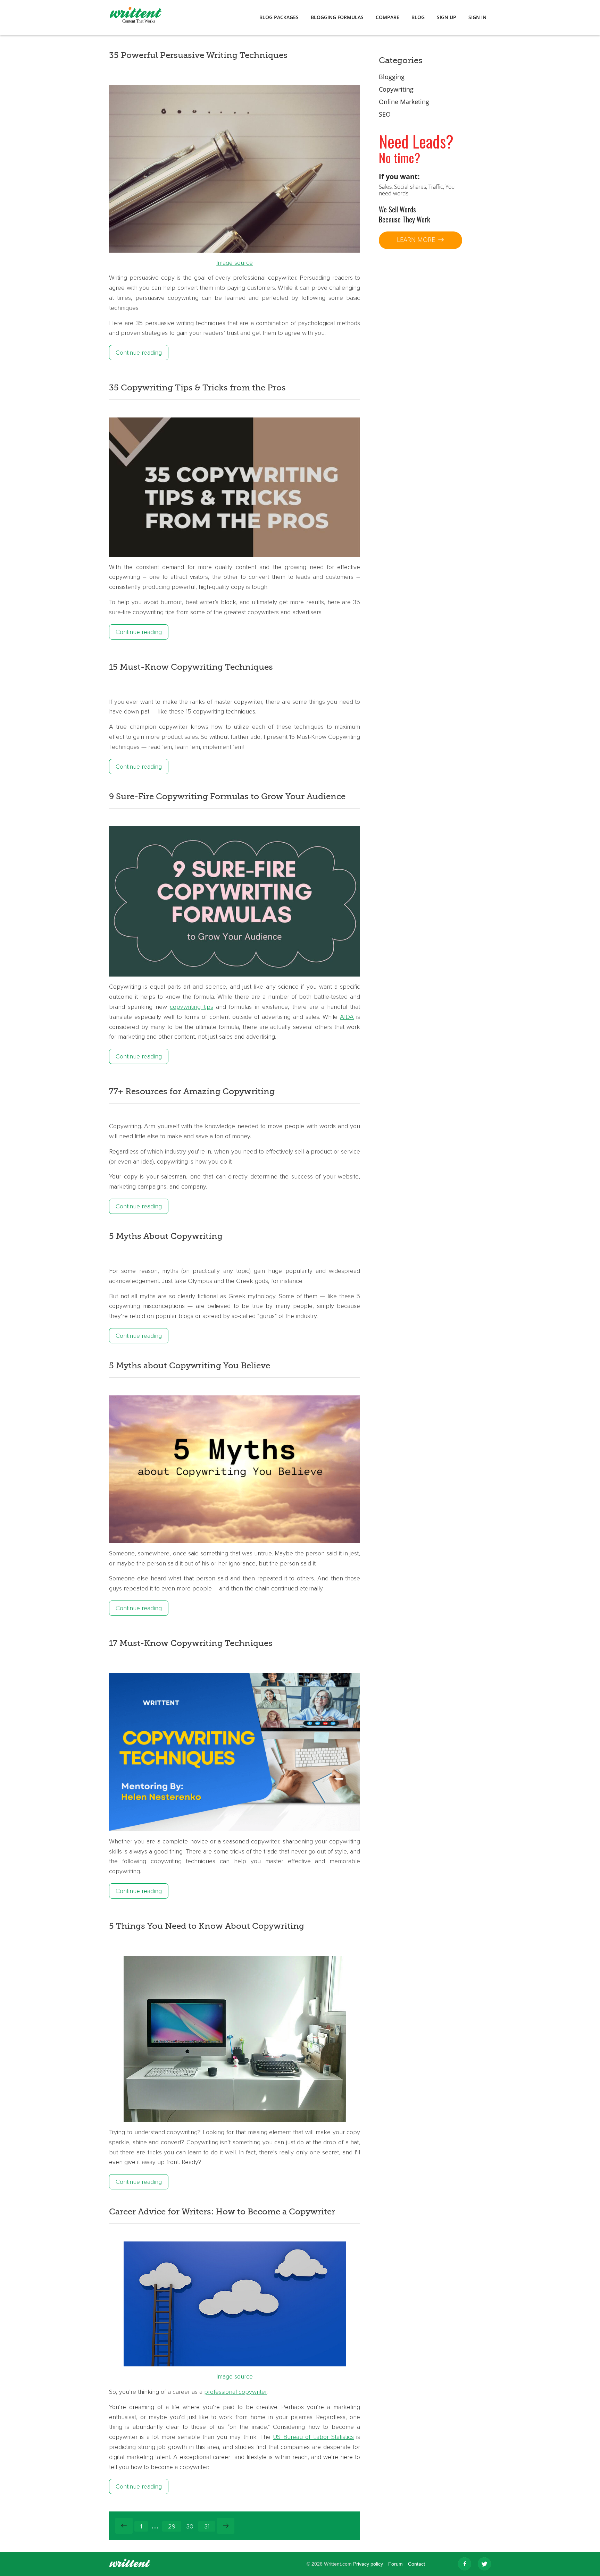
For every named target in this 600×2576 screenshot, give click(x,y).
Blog (418, 17)
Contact (416, 2564)
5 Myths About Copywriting (166, 1236)
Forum (395, 2564)
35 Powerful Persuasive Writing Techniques (198, 55)
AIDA (347, 1017)
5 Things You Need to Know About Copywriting (207, 1926)
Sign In (477, 17)
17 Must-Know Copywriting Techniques (191, 1643)
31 (207, 2526)
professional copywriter (235, 2392)
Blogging (392, 77)
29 (172, 2526)
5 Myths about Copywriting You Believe (190, 1366)
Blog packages (279, 17)
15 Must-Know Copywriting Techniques (191, 667)
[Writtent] (130, 2565)
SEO (385, 114)
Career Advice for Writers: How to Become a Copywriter (222, 2212)
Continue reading (139, 353)
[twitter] (484, 2564)
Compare (387, 17)
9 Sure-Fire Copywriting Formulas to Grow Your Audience (227, 796)
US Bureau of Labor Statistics (313, 2437)
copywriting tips (191, 1007)
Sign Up (447, 17)
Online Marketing (404, 102)
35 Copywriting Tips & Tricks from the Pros (197, 388)
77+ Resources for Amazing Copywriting (192, 1091)
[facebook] (465, 2564)
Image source (235, 263)
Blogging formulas (337, 17)
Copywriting (396, 89)
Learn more (417, 239)
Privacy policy (368, 2564)
